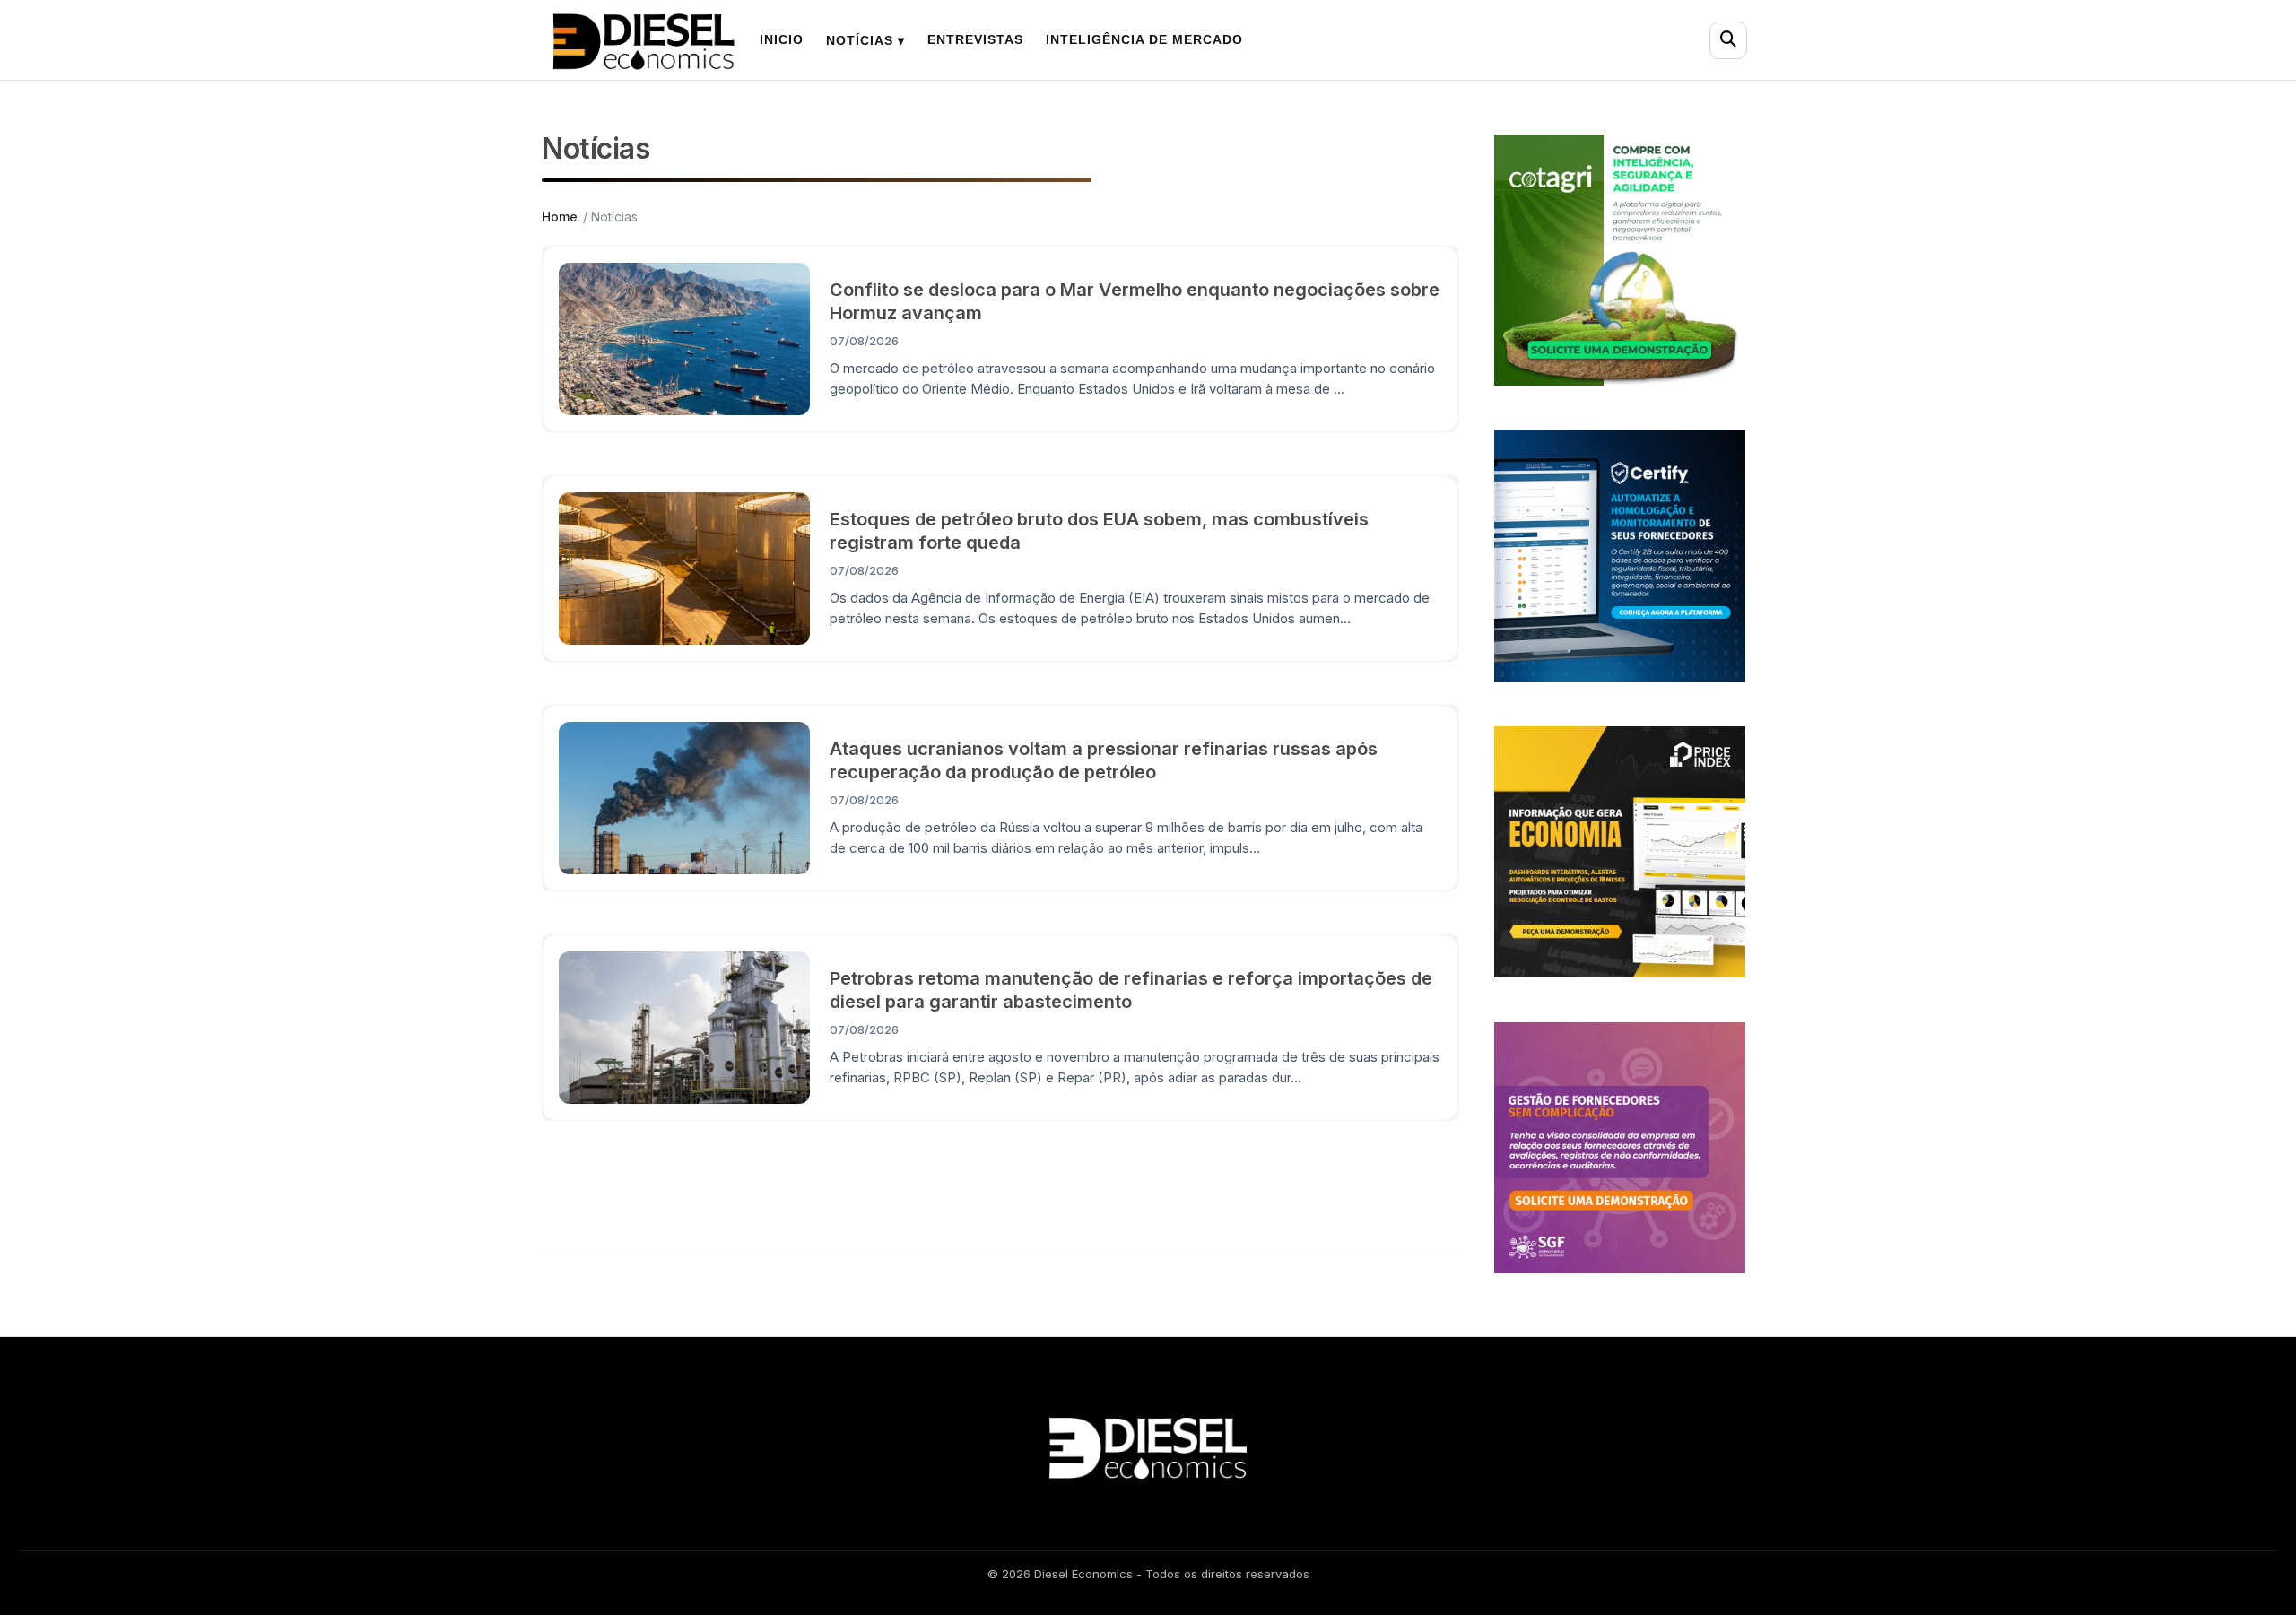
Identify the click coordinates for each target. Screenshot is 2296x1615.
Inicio (782, 39)
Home (560, 217)
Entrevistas (975, 39)
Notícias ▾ (865, 40)
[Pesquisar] (1728, 40)
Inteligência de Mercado (1144, 39)
